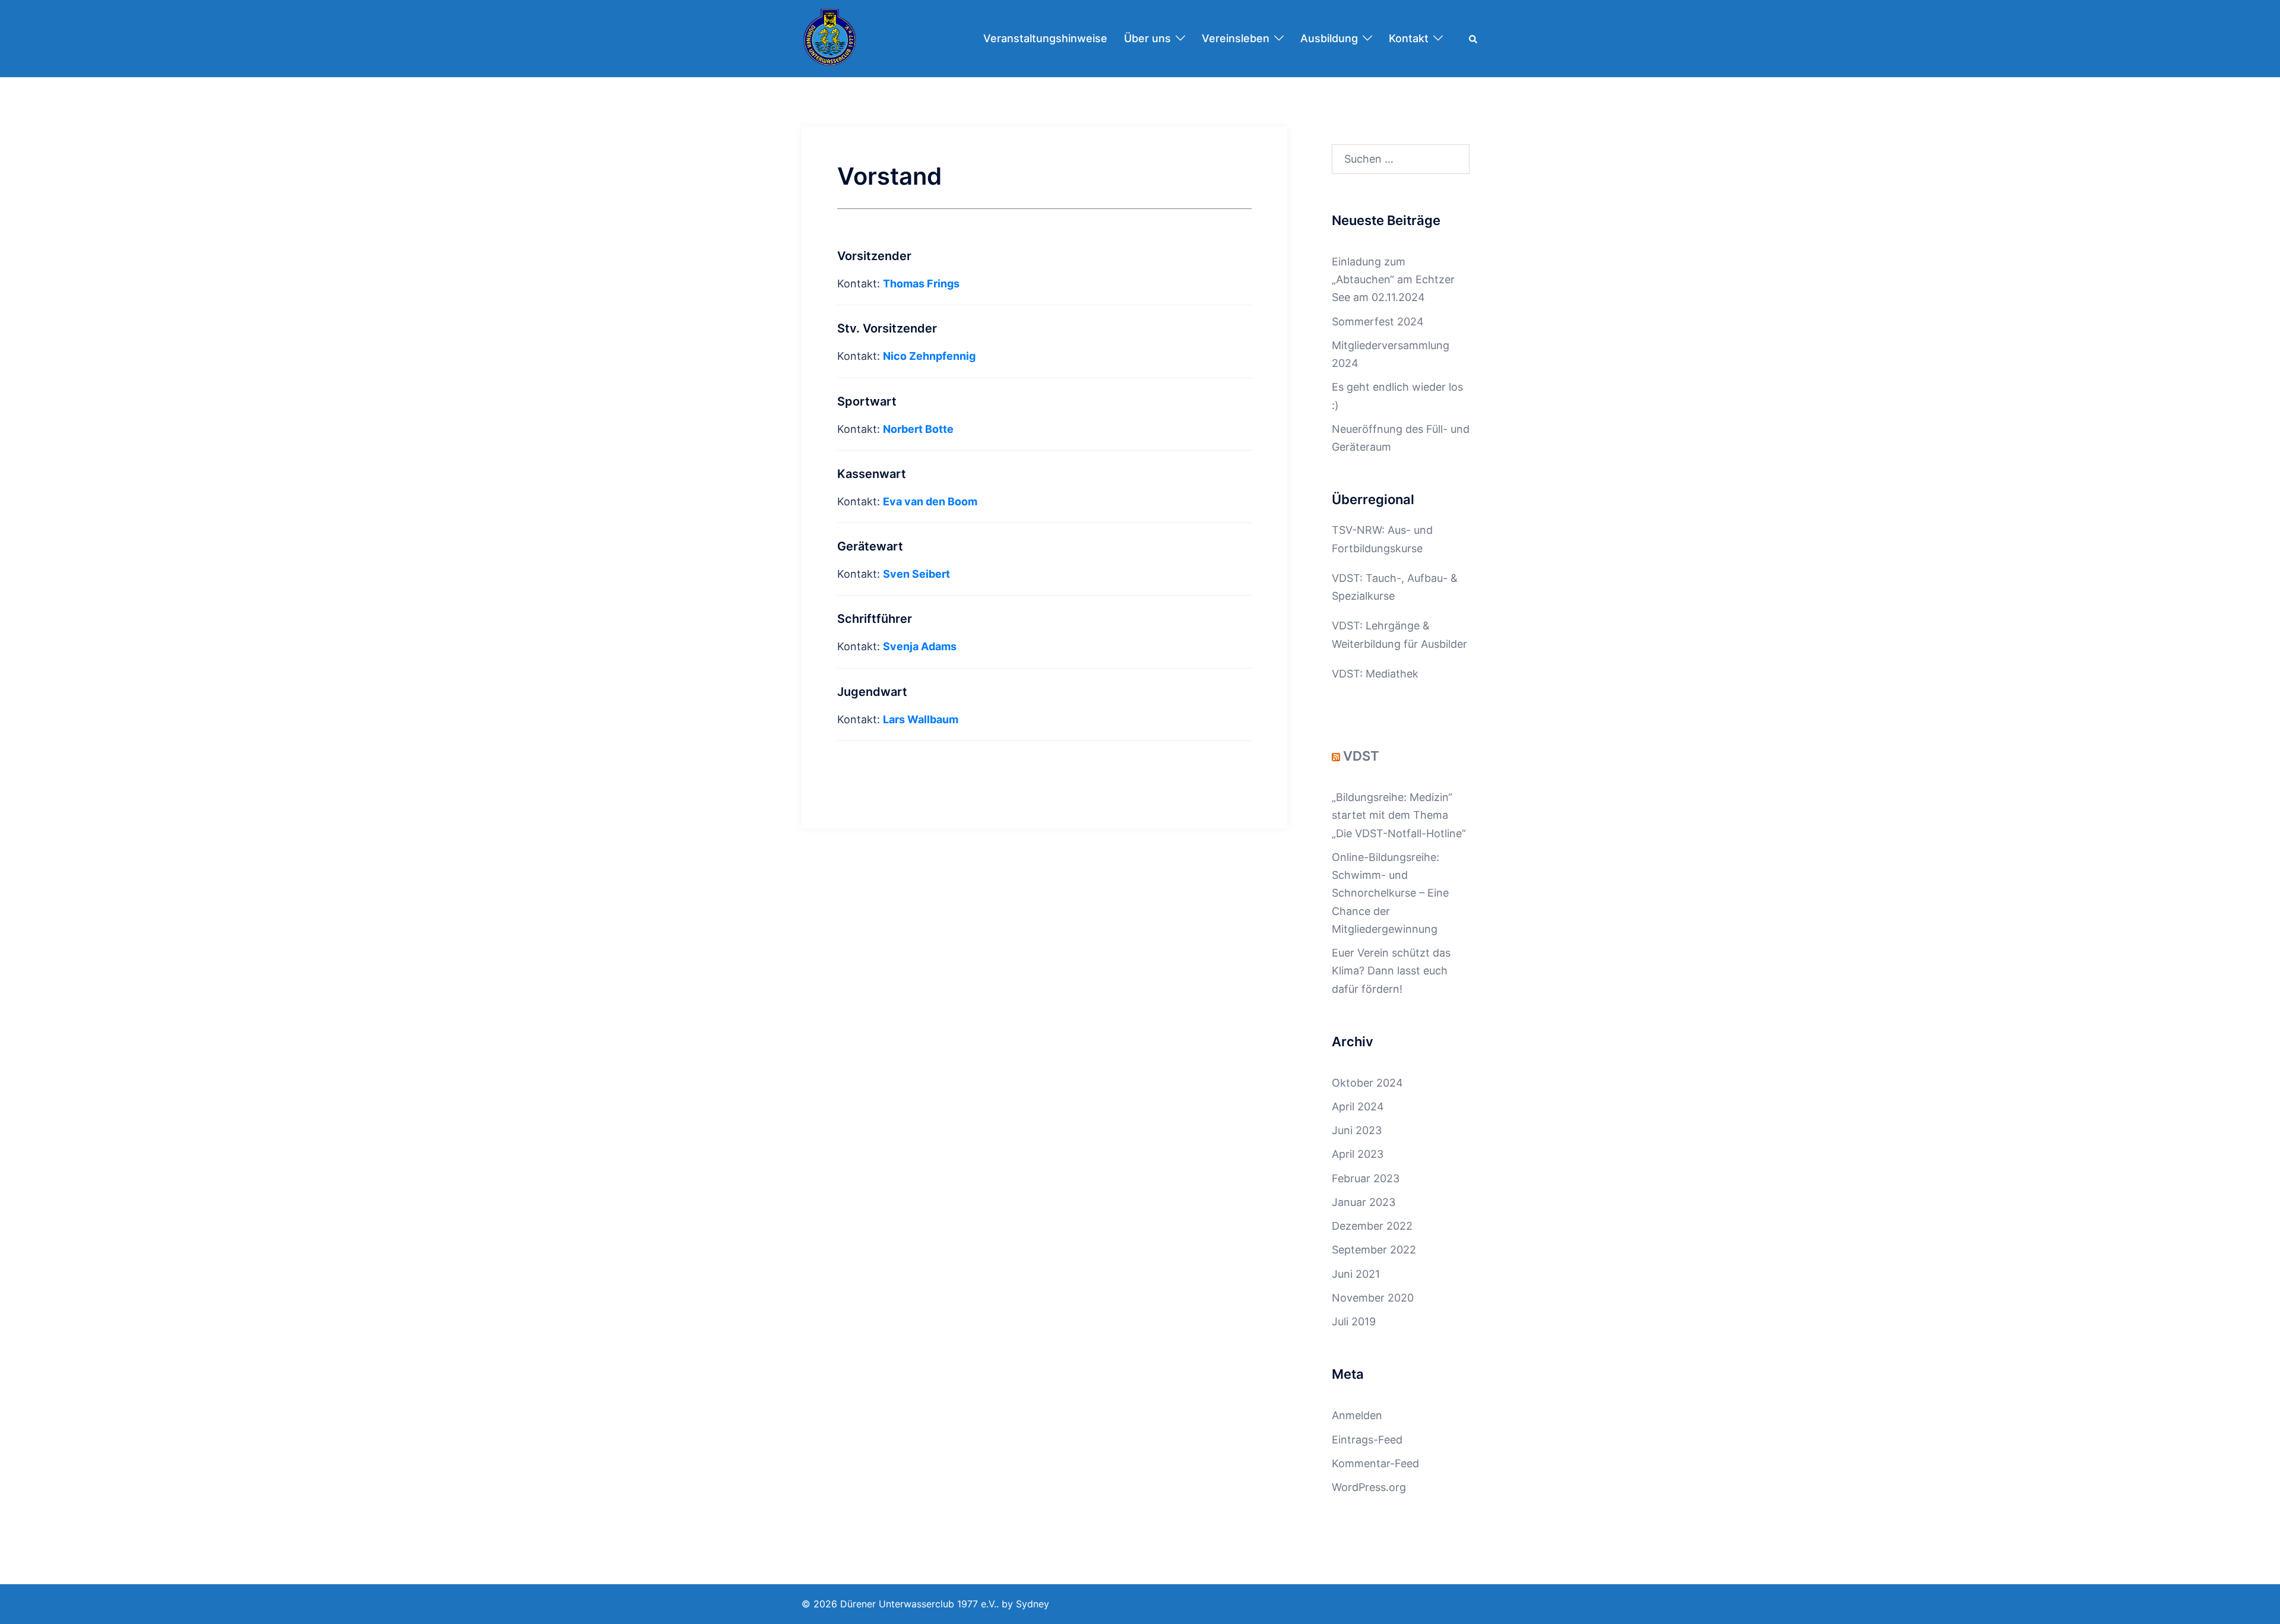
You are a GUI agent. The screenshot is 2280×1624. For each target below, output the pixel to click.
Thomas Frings (921, 284)
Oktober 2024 (1367, 1083)
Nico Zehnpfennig (929, 356)
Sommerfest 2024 (1378, 322)
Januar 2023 (1364, 1202)
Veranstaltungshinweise (1045, 38)
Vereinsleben (1236, 38)
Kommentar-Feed (1375, 1463)
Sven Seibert (916, 574)
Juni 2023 (1357, 1130)
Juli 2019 (1354, 1321)
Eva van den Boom (930, 501)
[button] (1474, 39)
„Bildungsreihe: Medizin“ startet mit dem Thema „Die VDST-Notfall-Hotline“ (1399, 815)
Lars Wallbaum (921, 719)
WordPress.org (1369, 1487)
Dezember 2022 (1372, 1226)
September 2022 (1374, 1250)
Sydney (1033, 1604)
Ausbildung (1329, 38)
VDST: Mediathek (1375, 674)
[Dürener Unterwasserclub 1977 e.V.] (830, 38)
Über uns (1147, 38)
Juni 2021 (1356, 1274)
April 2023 (1358, 1154)
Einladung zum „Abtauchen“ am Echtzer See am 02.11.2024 (1393, 279)
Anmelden (1357, 1415)
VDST (1361, 756)
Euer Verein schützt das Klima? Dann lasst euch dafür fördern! (1391, 971)
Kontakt (1409, 38)
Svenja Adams (920, 646)
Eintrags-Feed (1367, 1440)
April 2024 (1358, 1107)
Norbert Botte (918, 429)
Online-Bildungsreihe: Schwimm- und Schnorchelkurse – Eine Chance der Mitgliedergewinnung (1390, 893)
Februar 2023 (1366, 1178)
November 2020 (1373, 1298)
